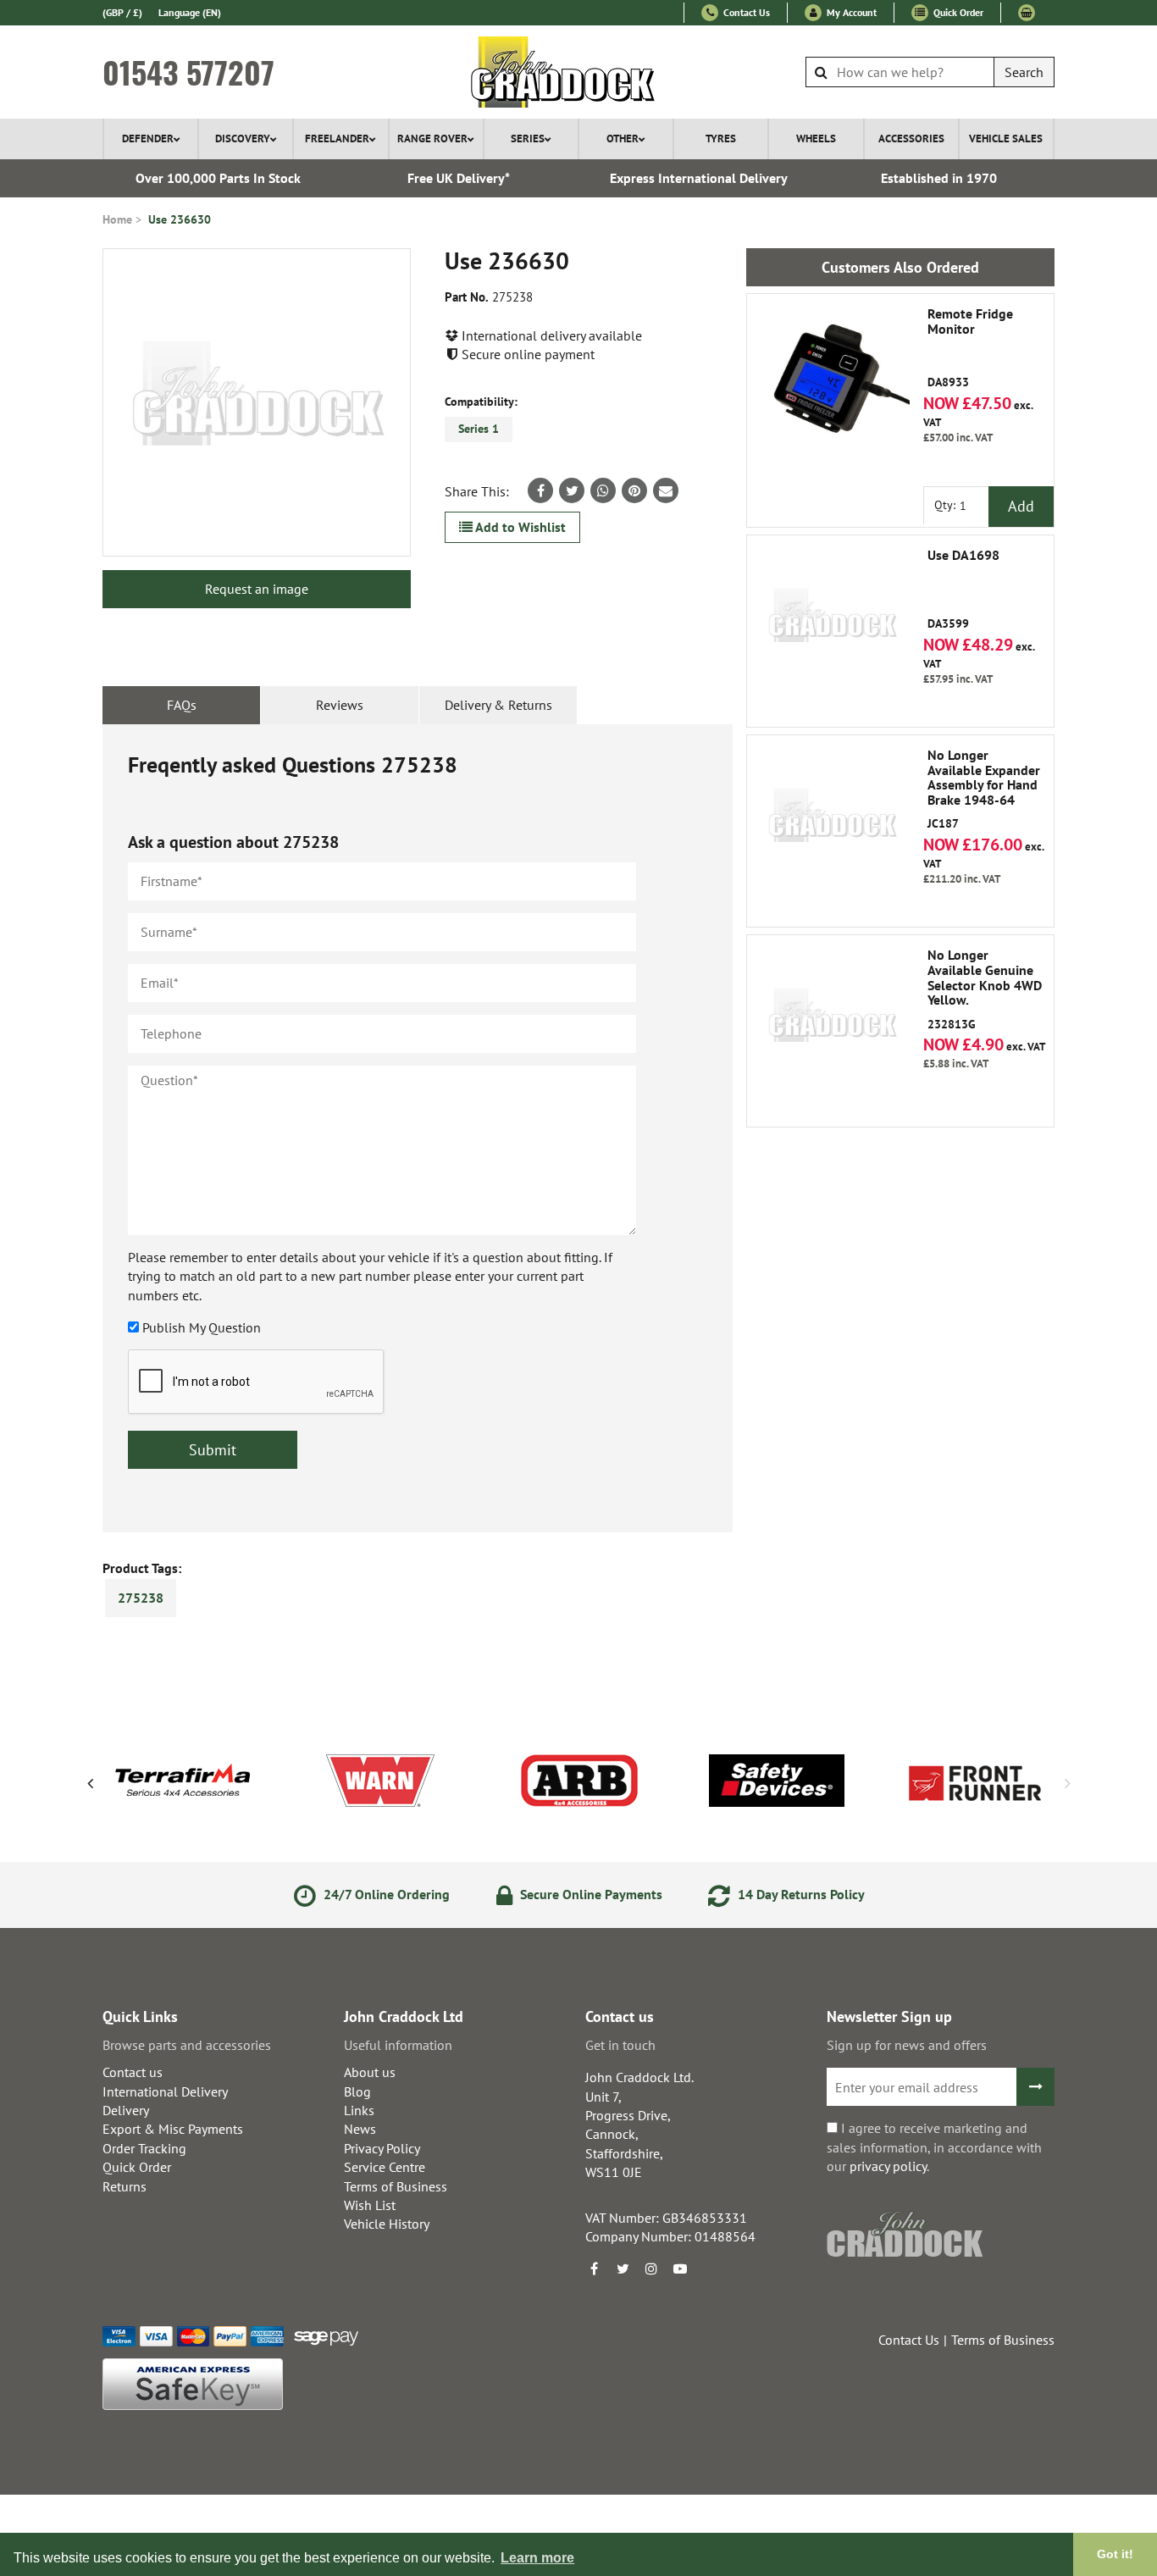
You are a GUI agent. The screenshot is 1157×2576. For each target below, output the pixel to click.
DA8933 (970, 348)
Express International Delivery (699, 178)
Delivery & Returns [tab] (498, 705)
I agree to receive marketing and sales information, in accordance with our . (934, 2147)
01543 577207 (188, 72)
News (360, 2129)
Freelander (337, 138)
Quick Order (957, 12)
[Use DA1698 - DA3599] (832, 620)
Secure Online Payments (590, 1894)
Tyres (721, 138)
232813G (985, 989)
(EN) (190, 12)
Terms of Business (396, 2186)
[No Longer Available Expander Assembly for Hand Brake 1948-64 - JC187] (832, 820)
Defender (148, 138)
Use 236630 (180, 219)
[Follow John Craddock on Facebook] (594, 2269)
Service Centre (385, 2167)
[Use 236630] (257, 402)
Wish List (370, 2205)
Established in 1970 (939, 178)
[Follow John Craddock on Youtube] (680, 2269)
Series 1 (479, 429)
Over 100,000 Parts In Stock (218, 178)
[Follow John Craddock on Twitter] (623, 2269)
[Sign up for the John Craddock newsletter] (1035, 2087)
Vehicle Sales (1006, 138)
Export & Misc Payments (173, 2129)
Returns (125, 2186)
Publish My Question (202, 1327)
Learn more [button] (537, 2558)
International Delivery (165, 2091)
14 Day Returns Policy (800, 1894)
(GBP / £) (122, 12)
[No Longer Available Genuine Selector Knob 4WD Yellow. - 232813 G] (832, 1020)
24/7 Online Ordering (385, 1894)
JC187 (984, 789)
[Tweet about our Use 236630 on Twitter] (572, 490)
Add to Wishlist (519, 527)
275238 (141, 1598)
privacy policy (888, 2166)
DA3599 (963, 590)
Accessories (911, 138)
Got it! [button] (1115, 2554)
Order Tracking (144, 2148)
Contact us (133, 2072)
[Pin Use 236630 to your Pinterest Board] (634, 490)
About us (370, 2072)
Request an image (257, 589)
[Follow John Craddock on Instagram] (651, 2269)
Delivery (126, 2110)
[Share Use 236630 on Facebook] (540, 490)
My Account (850, 12)
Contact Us (745, 12)
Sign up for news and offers (907, 2045)
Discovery (243, 138)
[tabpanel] (418, 1128)
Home (117, 219)
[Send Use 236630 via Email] (666, 490)
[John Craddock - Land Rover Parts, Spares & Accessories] (579, 72)
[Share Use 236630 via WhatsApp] (603, 490)
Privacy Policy (382, 2148)
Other (623, 138)
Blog (357, 2091)
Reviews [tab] (340, 705)
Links (359, 2110)
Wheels (816, 138)
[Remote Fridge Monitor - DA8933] (832, 379)
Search (1024, 72)
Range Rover (432, 138)
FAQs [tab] (182, 705)
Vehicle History (387, 2224)
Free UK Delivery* (459, 178)
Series (528, 138)
